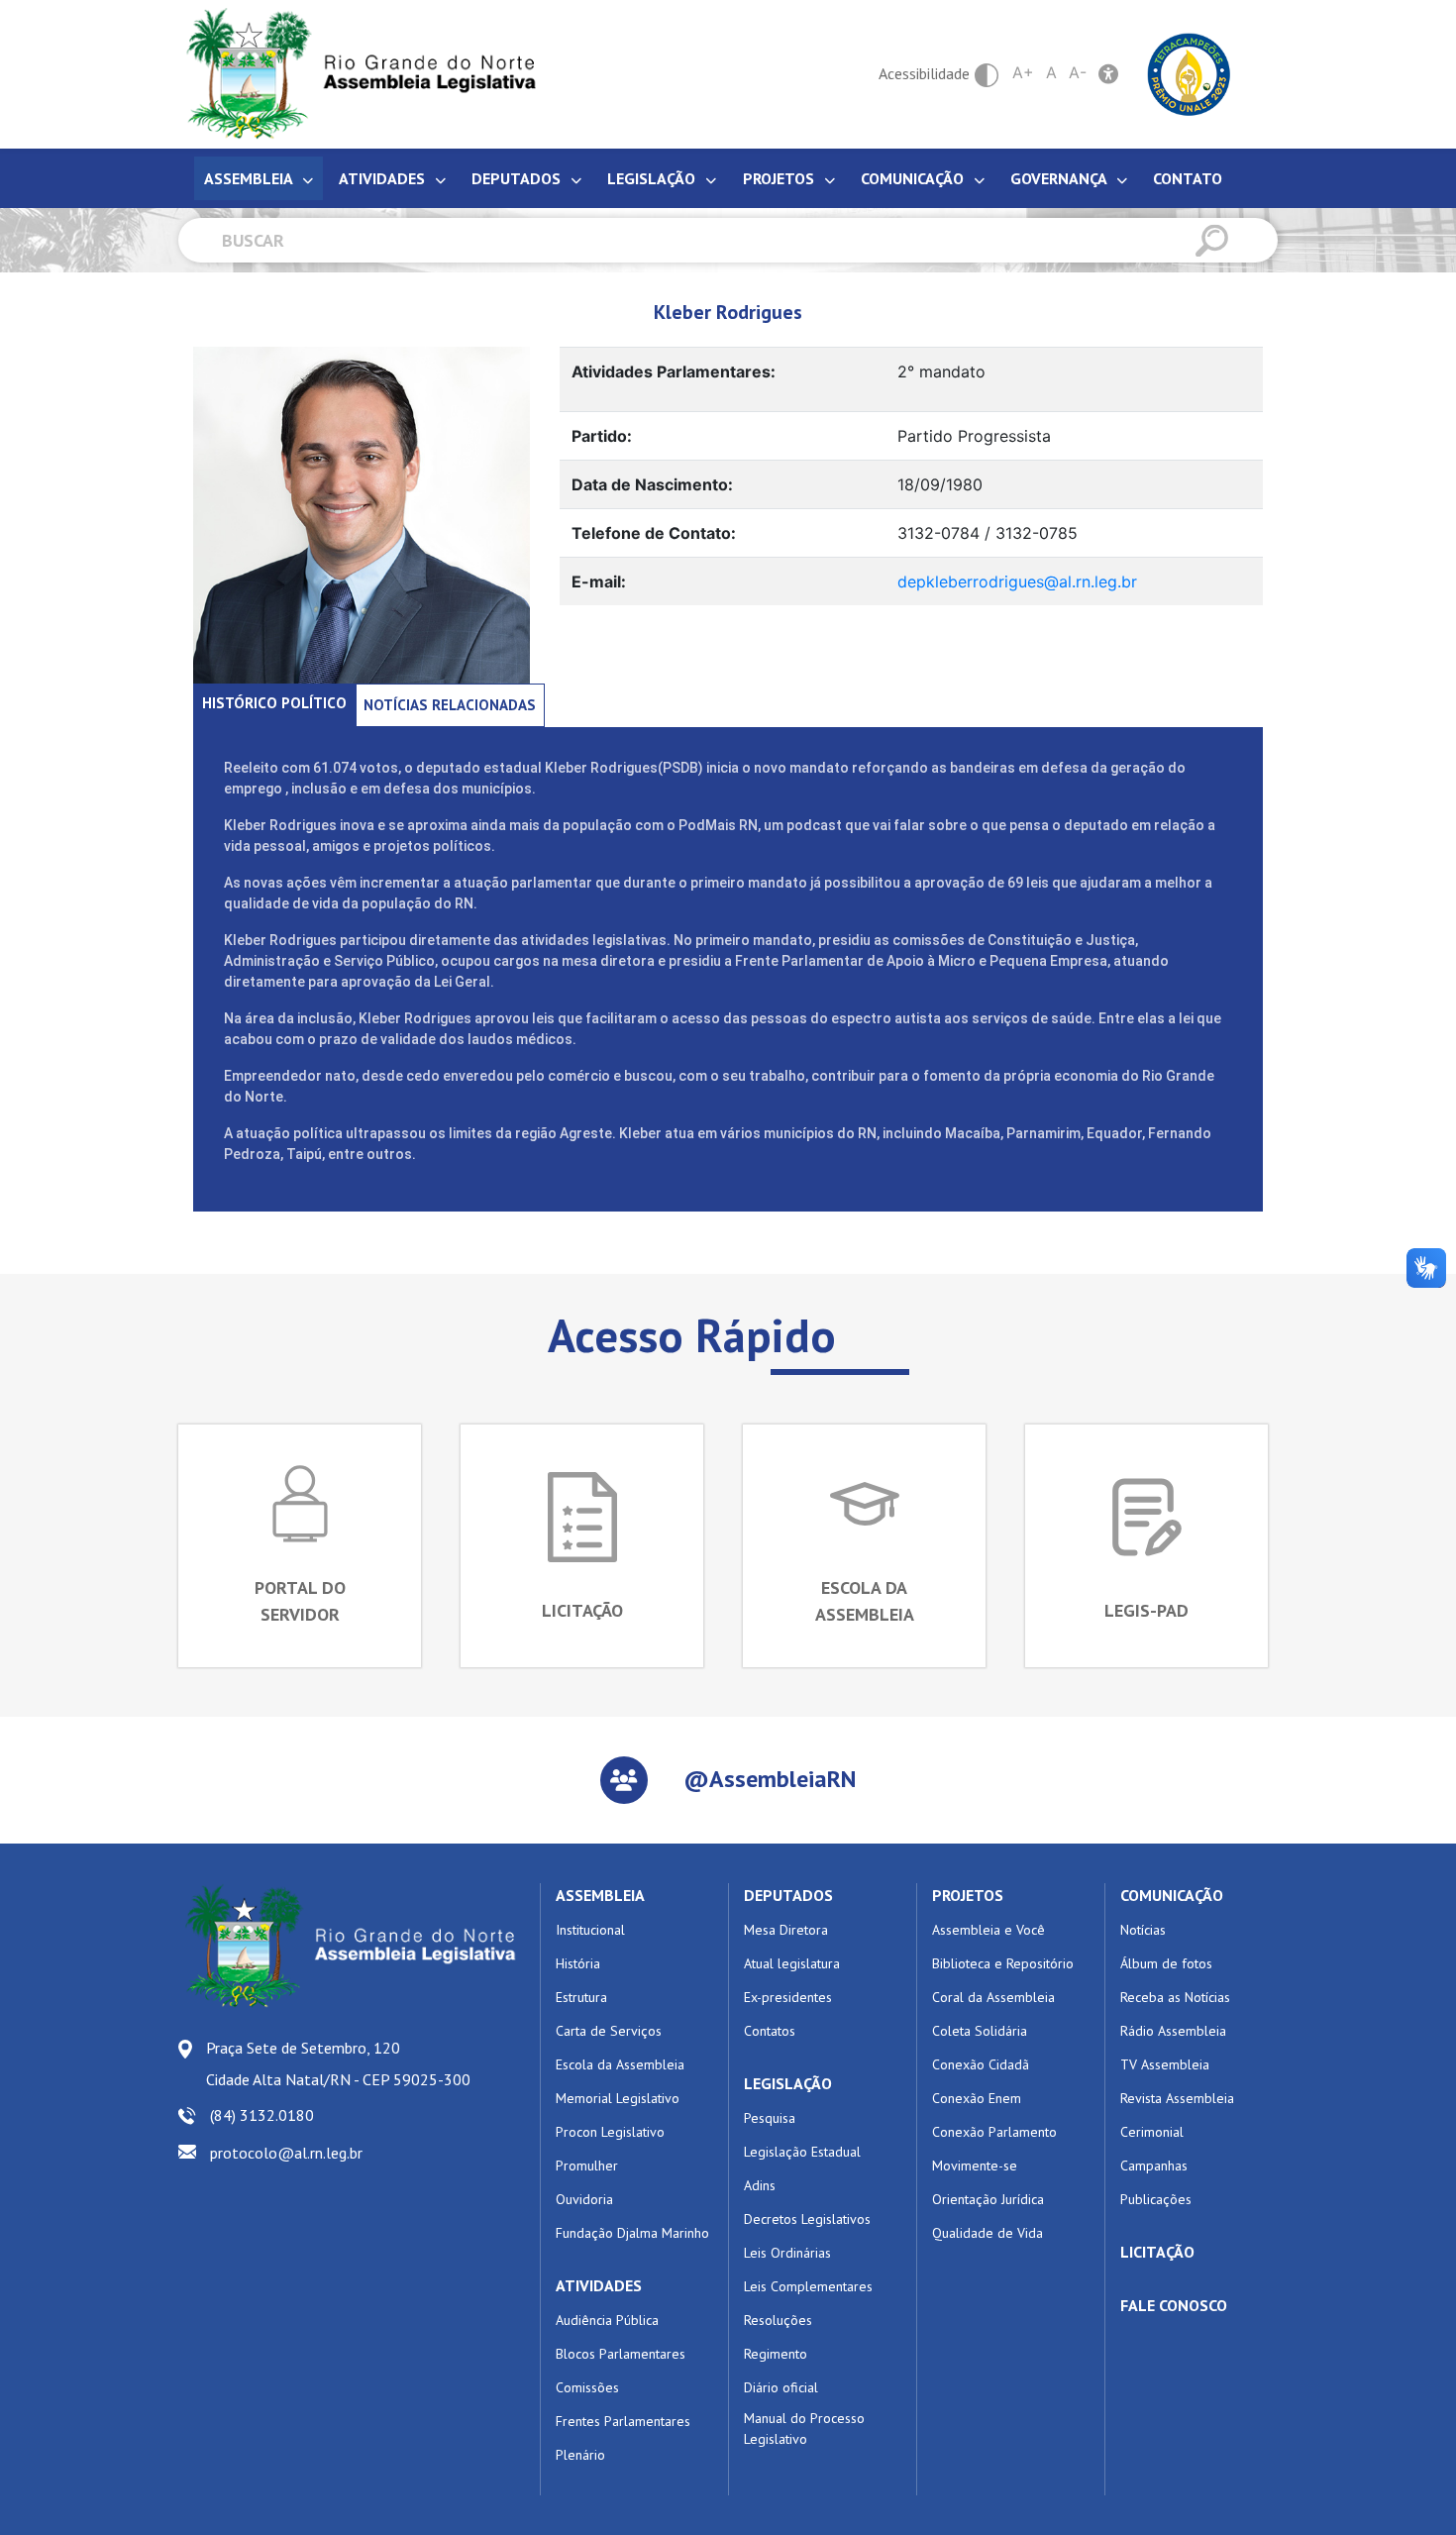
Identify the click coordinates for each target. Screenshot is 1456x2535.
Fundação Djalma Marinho (632, 2233)
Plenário (580, 2455)
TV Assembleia (1165, 2064)
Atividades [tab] (384, 178)
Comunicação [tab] (914, 178)
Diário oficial (781, 2387)
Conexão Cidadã (981, 2064)
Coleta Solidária (980, 2031)
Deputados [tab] (518, 178)
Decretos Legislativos (807, 2219)
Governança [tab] (1060, 178)
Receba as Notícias (1175, 1997)
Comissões (587, 2387)
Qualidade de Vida (988, 2233)
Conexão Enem (977, 2098)
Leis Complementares (808, 2286)
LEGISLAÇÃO (788, 2083)
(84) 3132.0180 (262, 2115)
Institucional (590, 1930)
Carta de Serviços (609, 2031)
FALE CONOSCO (1174, 2305)
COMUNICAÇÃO (1172, 1895)
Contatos (770, 2031)
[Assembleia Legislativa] (355, 74)
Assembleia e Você (988, 1930)
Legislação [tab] (653, 178)
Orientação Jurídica (988, 2199)
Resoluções (778, 2320)
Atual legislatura (792, 1963)
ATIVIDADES (599, 2285)
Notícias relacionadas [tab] (450, 705)
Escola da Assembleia (620, 2064)
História (578, 1963)
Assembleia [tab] (250, 178)
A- (1078, 72)
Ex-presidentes (788, 1997)
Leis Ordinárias (787, 2253)
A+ (1023, 72)
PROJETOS (968, 1895)
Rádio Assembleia (1173, 2031)
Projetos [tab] (780, 178)
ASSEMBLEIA (600, 1895)
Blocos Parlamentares (621, 2354)
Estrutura (581, 1997)
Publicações (1156, 2199)
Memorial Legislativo (618, 2098)
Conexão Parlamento (994, 2132)
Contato (1188, 178)
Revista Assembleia (1177, 2098)
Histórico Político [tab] (274, 703)
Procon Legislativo (610, 2132)
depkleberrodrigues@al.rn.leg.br (1017, 581)
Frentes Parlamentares (623, 2421)
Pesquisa (770, 2118)
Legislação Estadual (802, 2152)
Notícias (1143, 1930)
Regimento (776, 2354)
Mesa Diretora (786, 1930)
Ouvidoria (584, 2199)
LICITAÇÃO (1157, 2252)
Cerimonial (1152, 2132)
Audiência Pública (607, 2320)
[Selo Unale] (1189, 72)
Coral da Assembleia (993, 1997)
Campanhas (1154, 2165)
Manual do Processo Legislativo (804, 2429)
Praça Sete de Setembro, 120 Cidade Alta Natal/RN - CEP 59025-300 (338, 2063)
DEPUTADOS (788, 1895)
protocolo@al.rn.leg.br (286, 2153)
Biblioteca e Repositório (1003, 1963)
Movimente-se (975, 2165)
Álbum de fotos (1166, 1963)
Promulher (587, 2165)
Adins (760, 2185)
